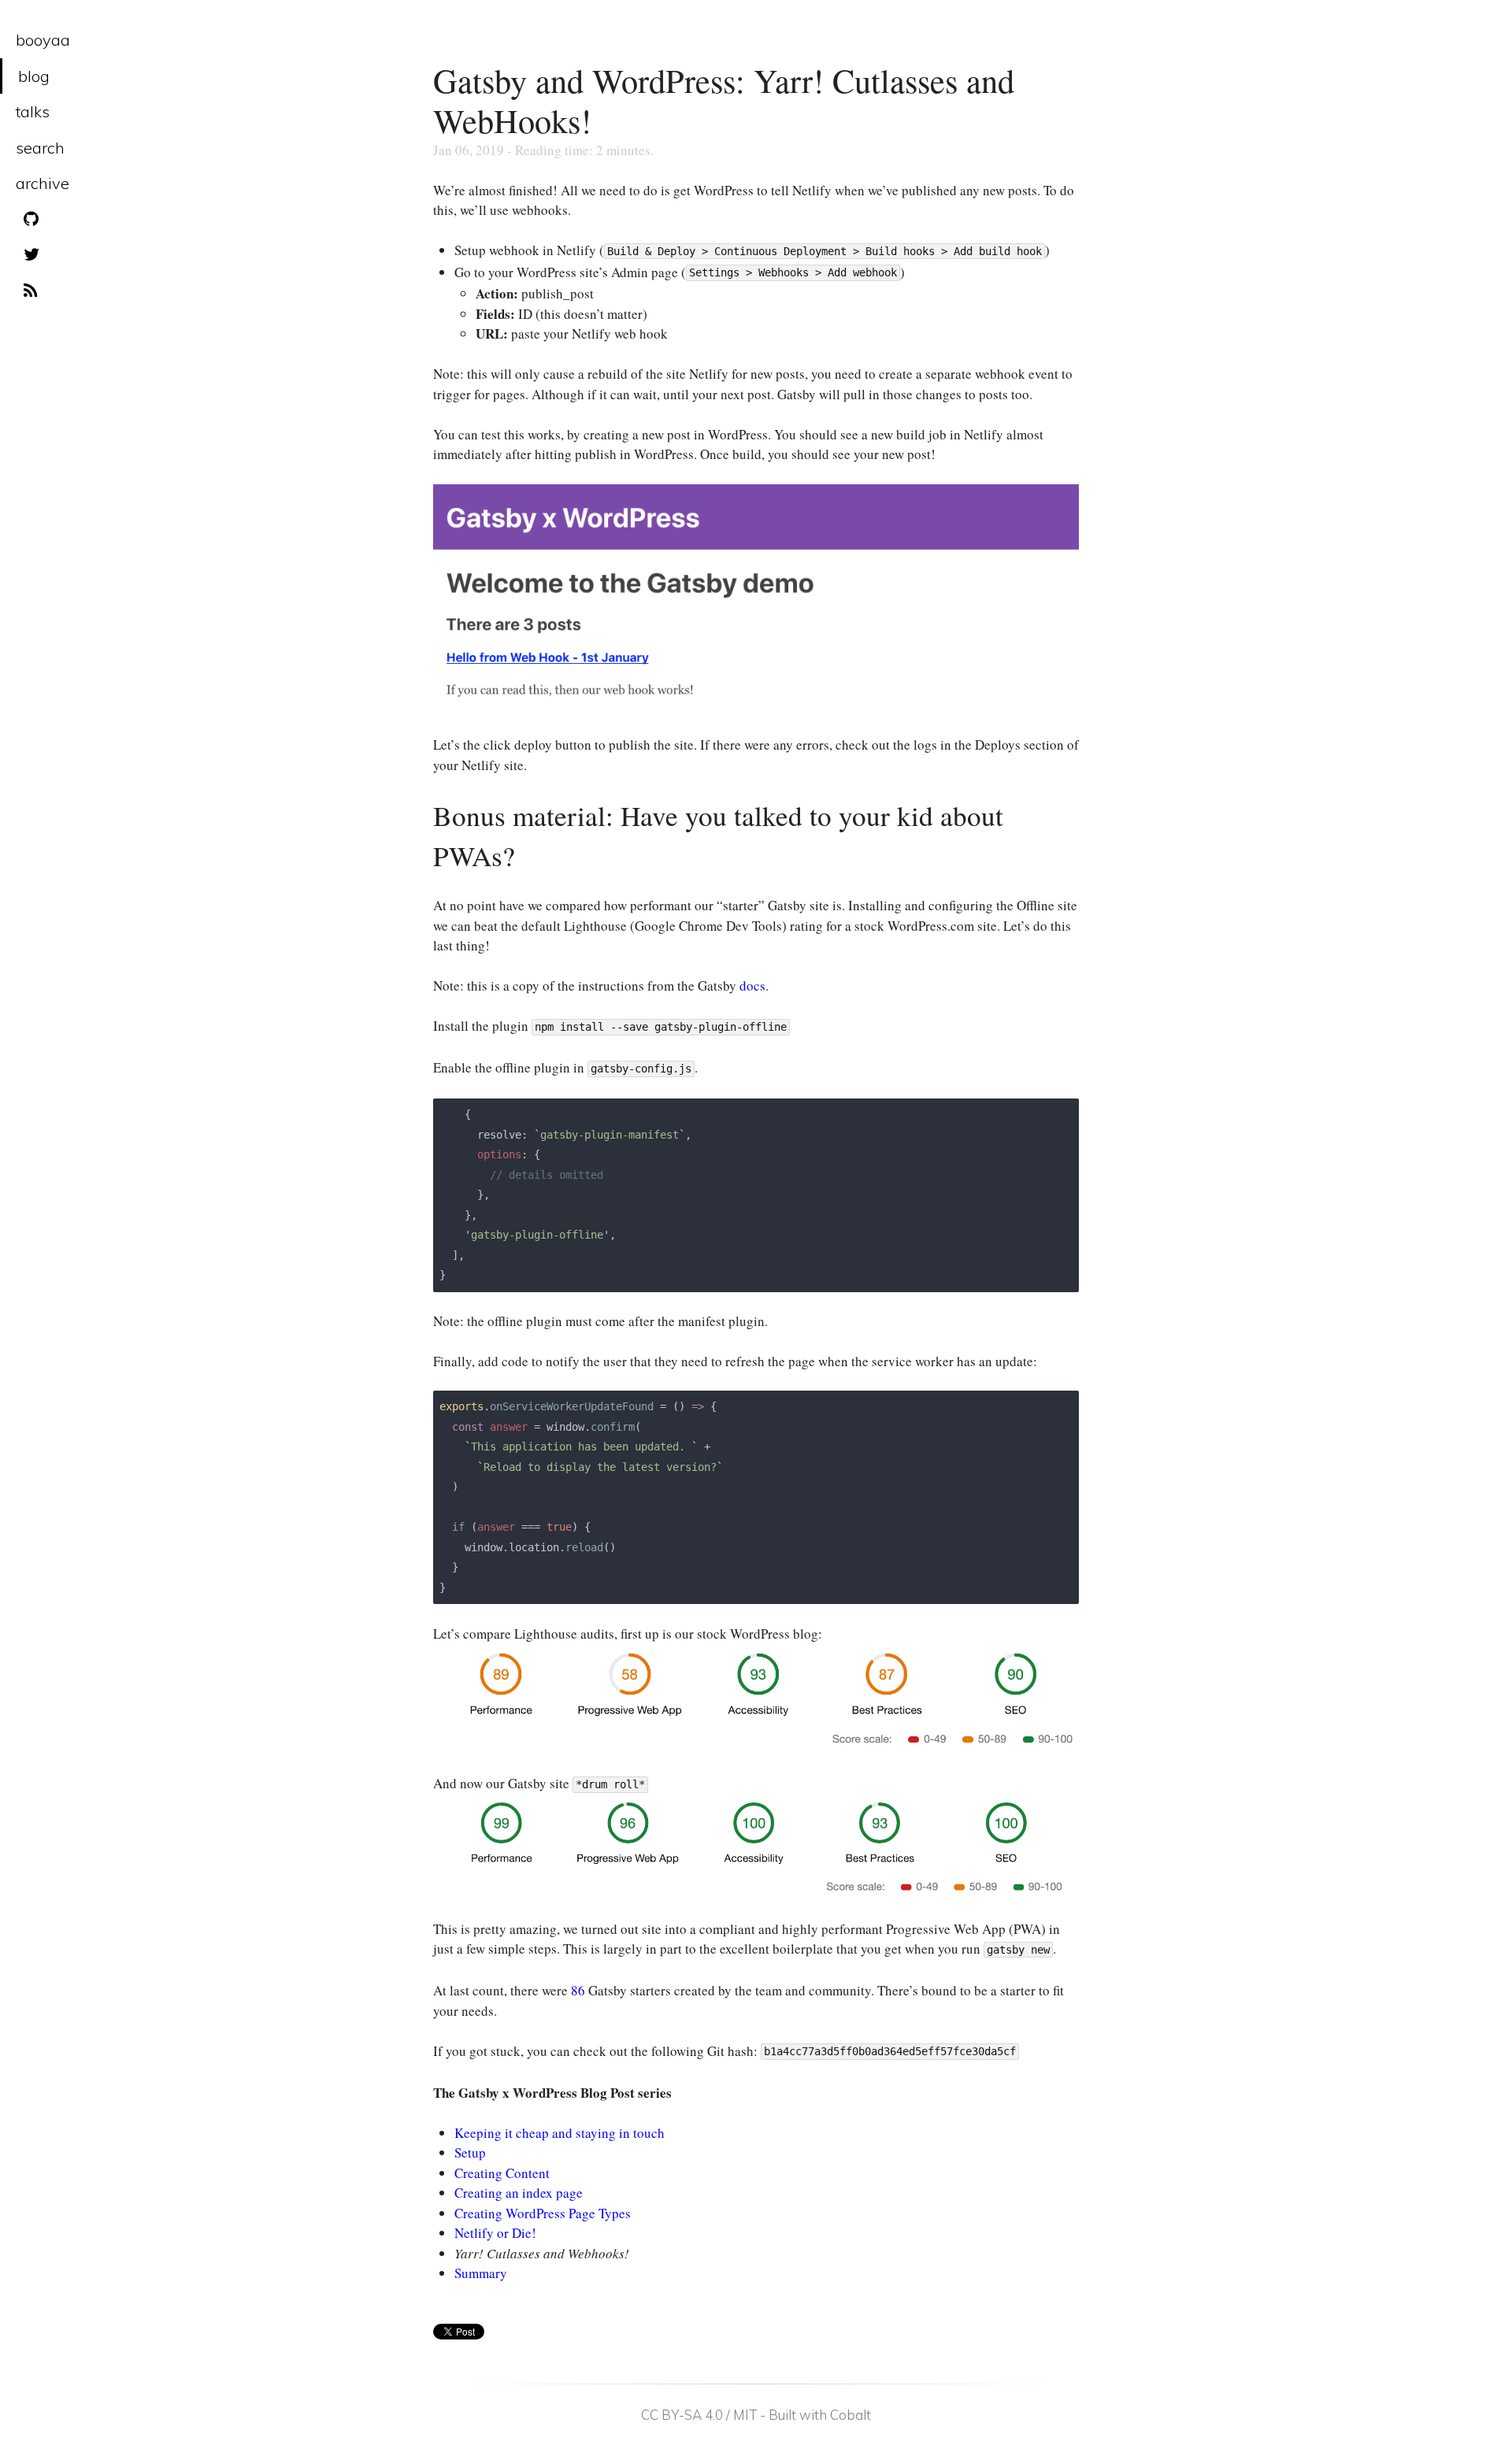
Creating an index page (519, 2193)
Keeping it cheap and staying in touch (560, 2133)
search (40, 148)
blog (34, 76)
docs (752, 985)
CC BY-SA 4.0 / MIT (699, 2415)
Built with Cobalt (820, 2415)
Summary (481, 2273)
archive (43, 183)
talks (33, 111)
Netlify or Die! (495, 2233)
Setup (470, 2152)
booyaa (43, 40)
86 (578, 1990)
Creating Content (502, 2173)
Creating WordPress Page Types (543, 2213)
